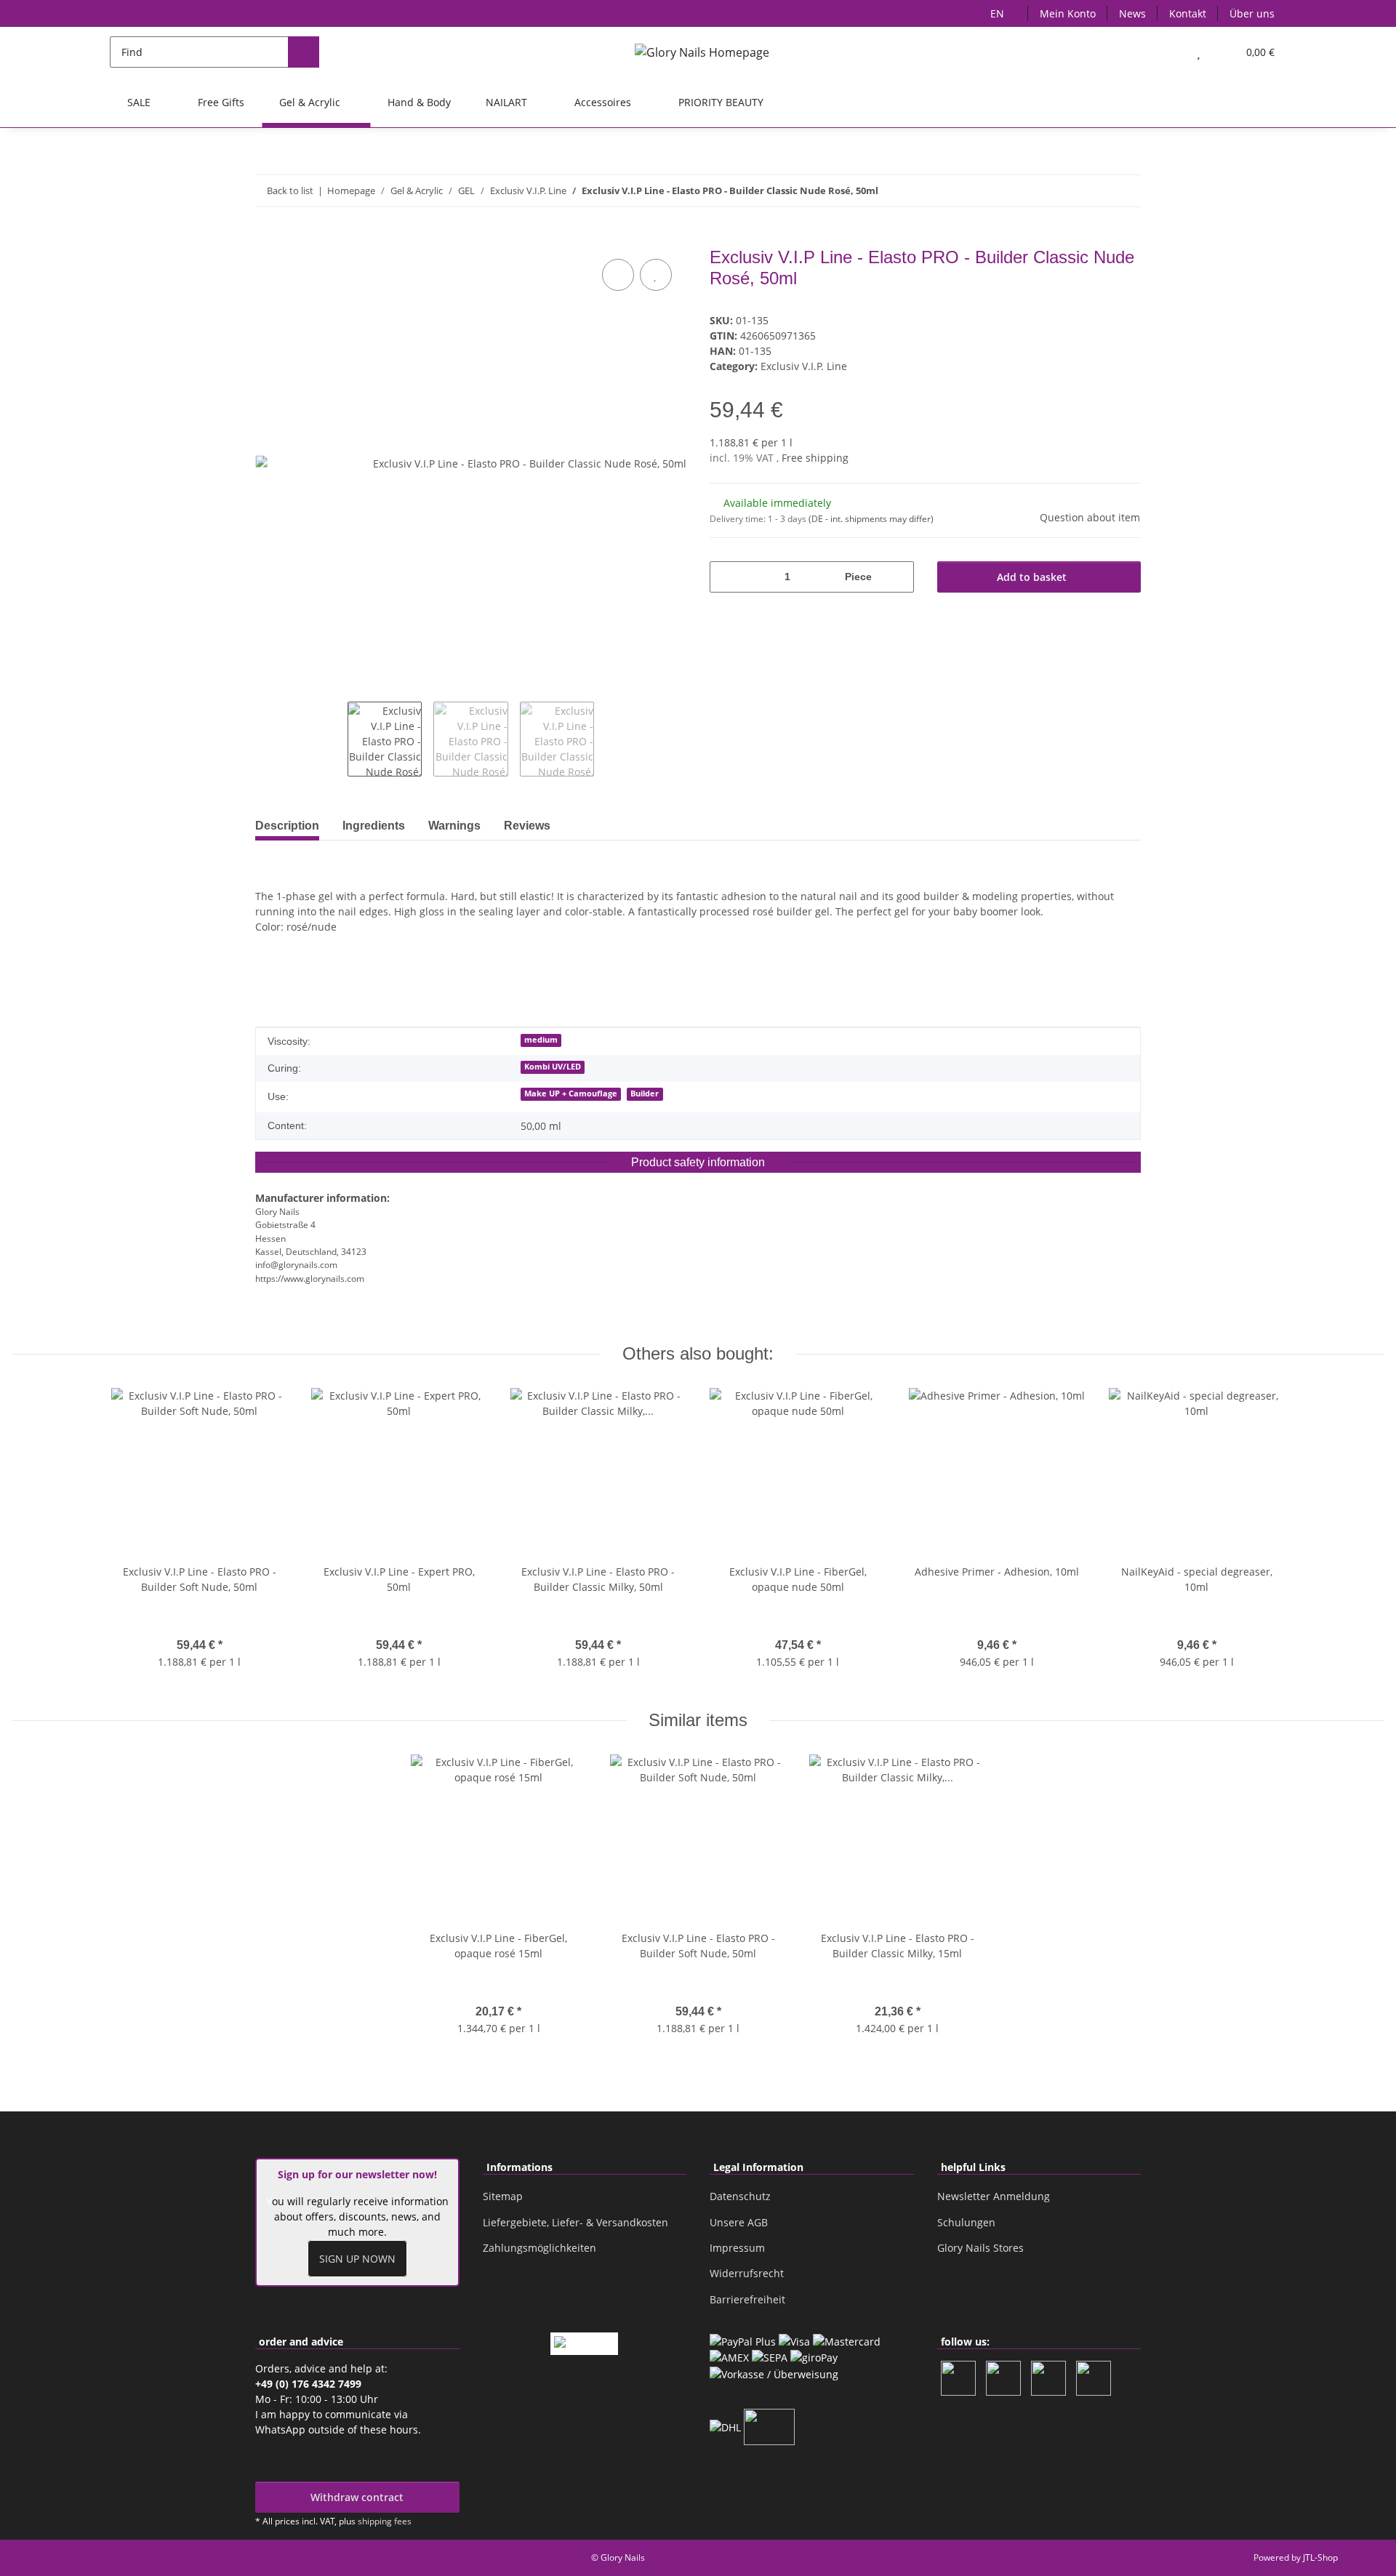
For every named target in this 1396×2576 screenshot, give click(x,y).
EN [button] (997, 13)
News (1132, 13)
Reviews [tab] (527, 826)
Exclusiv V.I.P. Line (804, 366)
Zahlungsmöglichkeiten (539, 2248)
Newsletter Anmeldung (994, 2196)
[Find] (304, 52)
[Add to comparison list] (618, 275)
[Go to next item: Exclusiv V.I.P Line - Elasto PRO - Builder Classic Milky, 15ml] (1125, 191)
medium (541, 1040)
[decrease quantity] (726, 577)
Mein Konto (1068, 13)
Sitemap (503, 2196)
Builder (645, 1094)
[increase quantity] (898, 577)
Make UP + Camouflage (571, 1094)
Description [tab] (287, 826)
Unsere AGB (739, 2222)
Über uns (1252, 13)
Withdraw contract (357, 2497)
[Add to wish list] (656, 275)
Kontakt (1188, 13)
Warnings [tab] (454, 826)
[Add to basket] (267, 239)
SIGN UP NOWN (357, 2259)
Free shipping (815, 458)
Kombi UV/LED (553, 1067)
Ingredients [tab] (374, 826)
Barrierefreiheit (747, 2299)
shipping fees (385, 2521)
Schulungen (966, 2222)
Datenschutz (740, 2196)
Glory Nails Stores (980, 2248)
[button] (1170, 52)
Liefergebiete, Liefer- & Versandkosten (575, 2222)
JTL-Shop (1320, 2557)
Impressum (737, 2248)
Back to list (290, 190)
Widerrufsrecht (747, 2273)
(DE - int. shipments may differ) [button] (871, 519)
